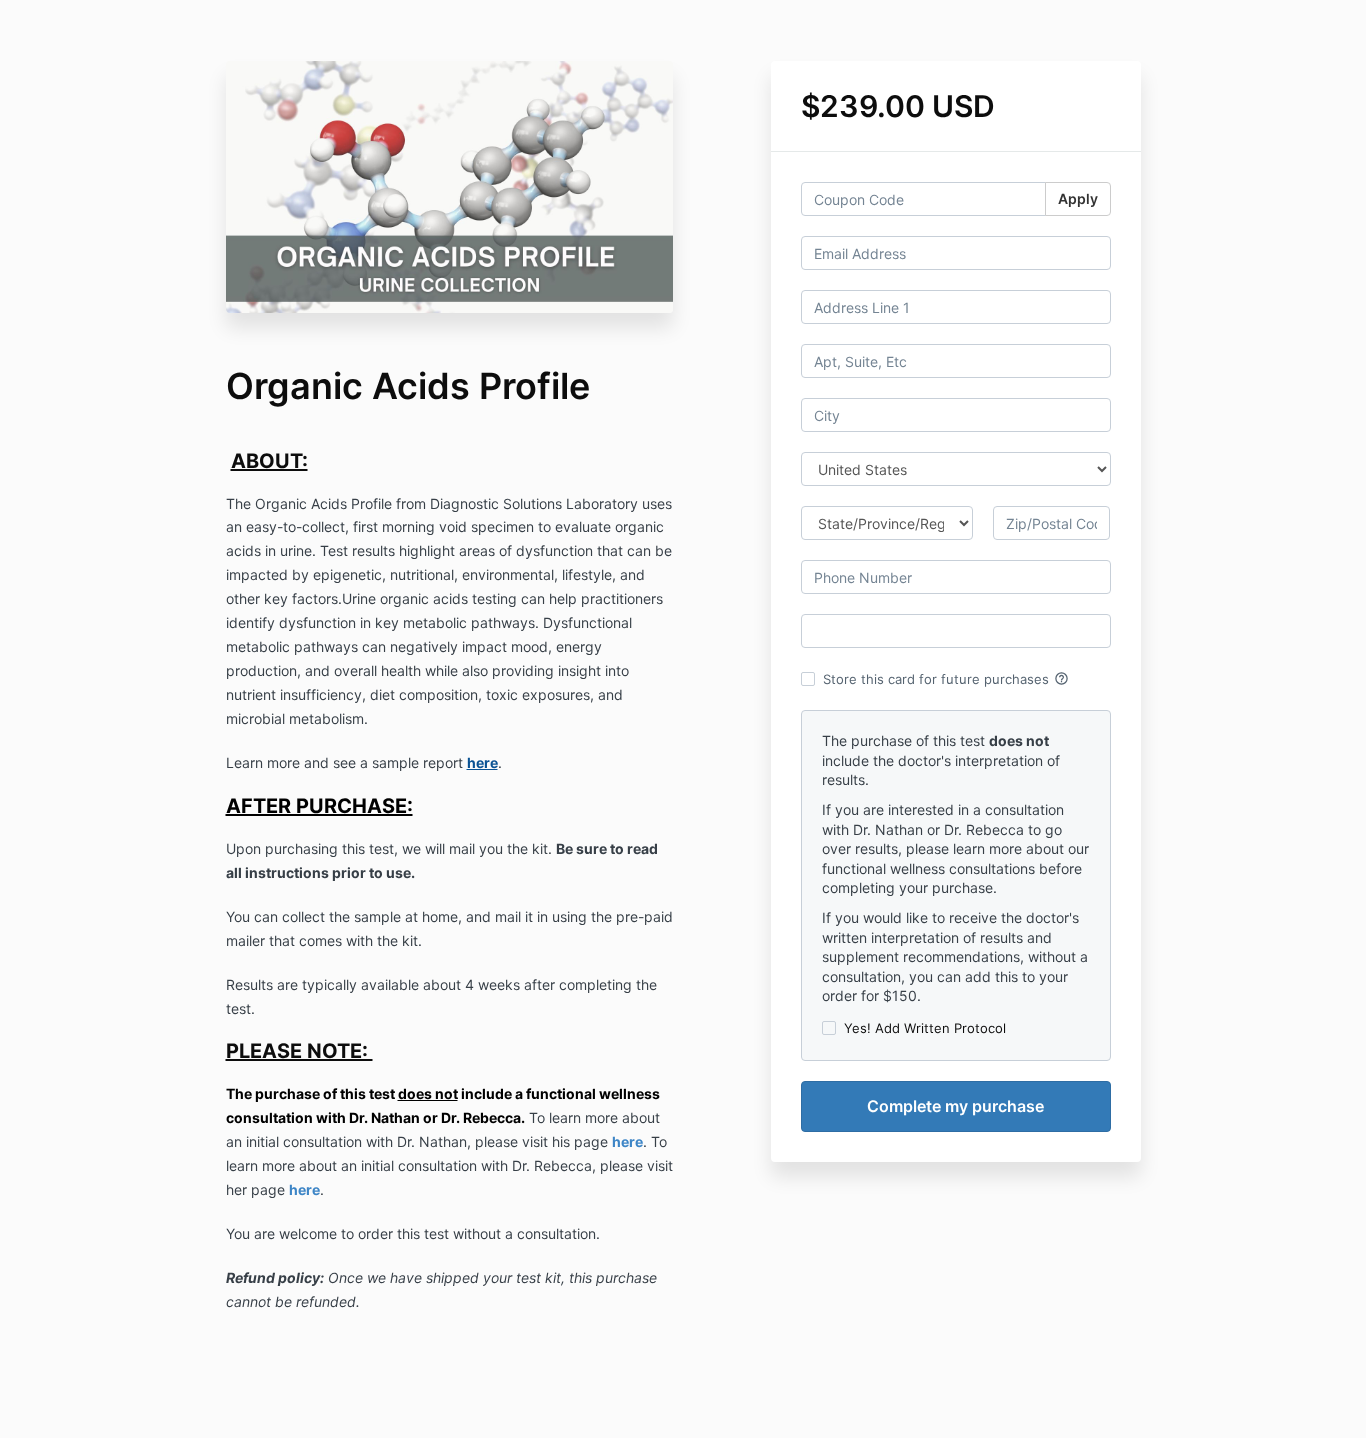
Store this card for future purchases (946, 679)
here (627, 1141)
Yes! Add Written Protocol (925, 1028)
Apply (1078, 198)
